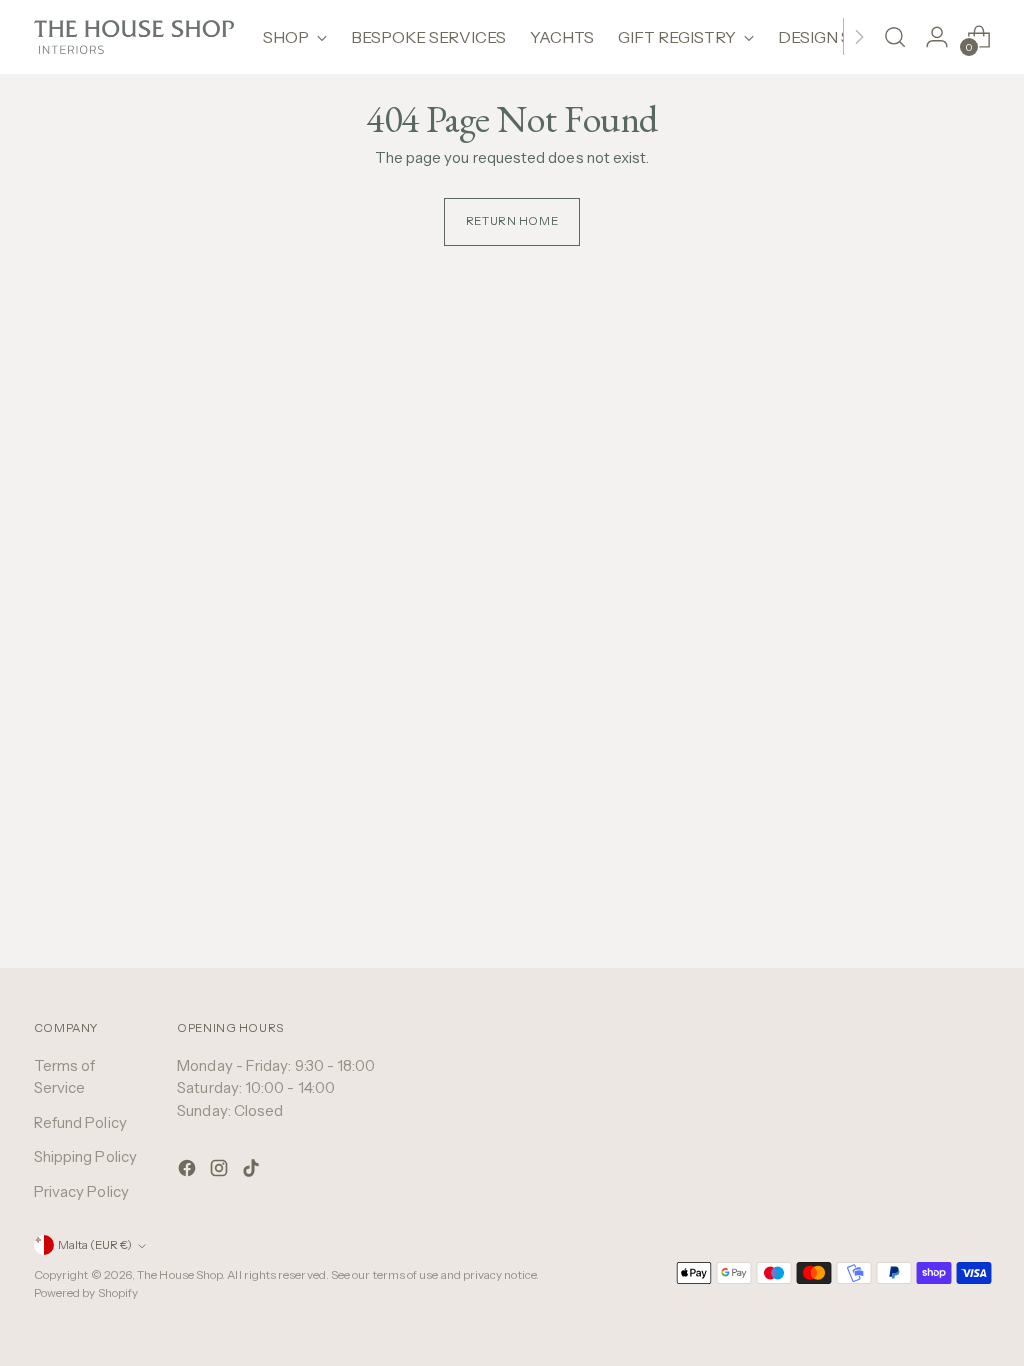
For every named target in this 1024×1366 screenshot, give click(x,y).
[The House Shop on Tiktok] (253, 1171)
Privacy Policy (81, 1191)
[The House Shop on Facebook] (189, 1171)
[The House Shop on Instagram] (221, 1171)
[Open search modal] (895, 37)
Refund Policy (80, 1122)
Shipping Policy (85, 1156)
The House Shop (179, 1275)
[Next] (859, 37)
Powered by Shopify (86, 1293)
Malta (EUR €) (95, 1245)
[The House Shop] (134, 37)
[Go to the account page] (937, 37)
